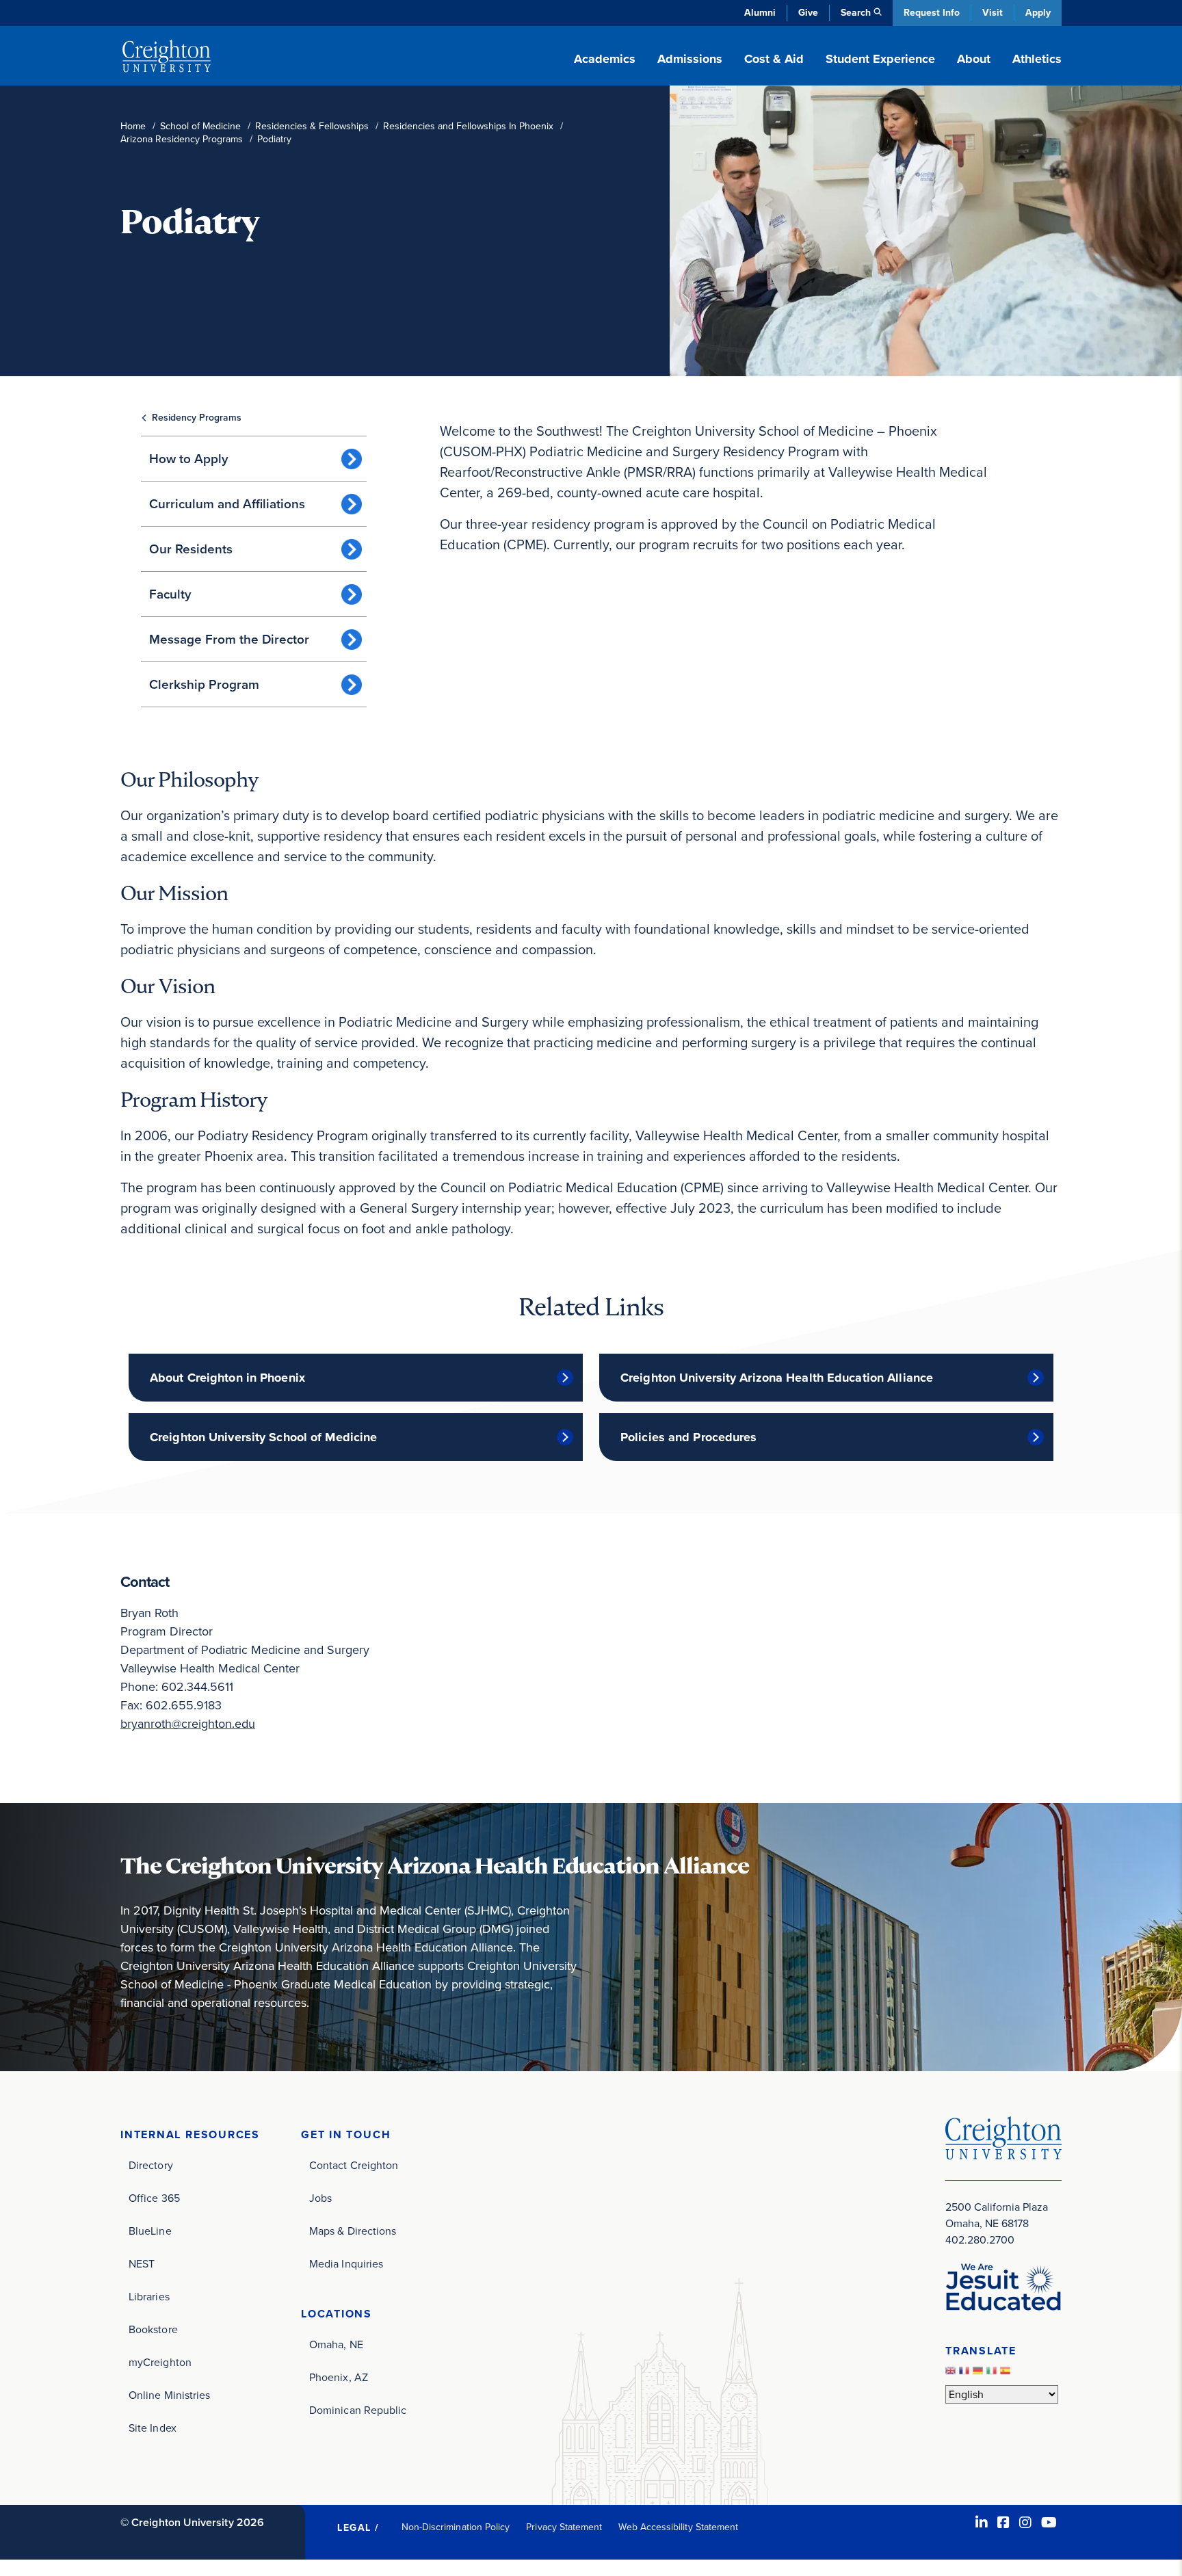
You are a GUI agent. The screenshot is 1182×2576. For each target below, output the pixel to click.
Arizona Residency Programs (182, 139)
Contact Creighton (354, 2165)
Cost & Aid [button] (774, 59)
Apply (1038, 13)
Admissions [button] (690, 59)
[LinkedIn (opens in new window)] (982, 2523)
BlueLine (150, 2231)
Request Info (932, 13)
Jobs (320, 2198)
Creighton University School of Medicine (263, 1437)
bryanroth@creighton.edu (188, 1724)
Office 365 (154, 2198)
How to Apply (189, 459)
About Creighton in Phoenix (227, 1378)
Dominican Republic (358, 2410)
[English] (952, 2374)
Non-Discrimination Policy (456, 2527)
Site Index (153, 2428)
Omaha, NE (336, 2344)
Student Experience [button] (880, 59)
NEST (142, 2264)
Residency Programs (197, 418)
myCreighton (160, 2362)
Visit (993, 13)
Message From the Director (229, 639)
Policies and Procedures (689, 1437)
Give (808, 13)
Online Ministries (169, 2395)
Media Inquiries (346, 2264)
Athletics (1037, 59)
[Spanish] (1007, 2374)
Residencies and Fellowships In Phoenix (468, 126)
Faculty (170, 594)
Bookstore (153, 2329)
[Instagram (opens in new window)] (1025, 2523)
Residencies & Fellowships (312, 126)
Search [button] (856, 13)
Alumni (760, 13)
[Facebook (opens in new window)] (1003, 2523)
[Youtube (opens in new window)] (1049, 2523)
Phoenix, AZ (339, 2377)
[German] (980, 2374)
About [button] (974, 59)
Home (133, 126)
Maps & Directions (353, 2231)
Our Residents (191, 549)
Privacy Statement (564, 2527)
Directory (151, 2165)
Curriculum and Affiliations (227, 504)
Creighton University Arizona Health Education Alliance (777, 1378)
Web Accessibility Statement (678, 2527)
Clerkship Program (204, 684)
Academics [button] (605, 59)
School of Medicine (200, 126)
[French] (966, 2374)
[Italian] (993, 2374)
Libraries (149, 2297)
